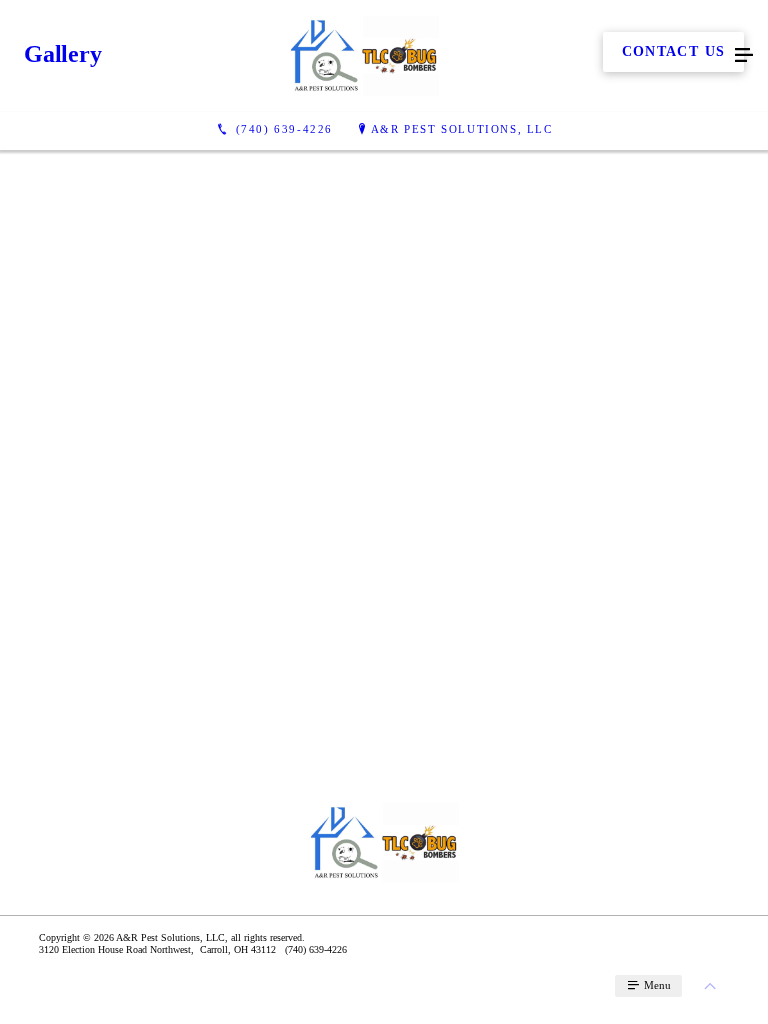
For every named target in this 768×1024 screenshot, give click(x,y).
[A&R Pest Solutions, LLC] (364, 56)
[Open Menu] (744, 56)
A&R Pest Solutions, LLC (462, 129)
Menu (656, 985)
